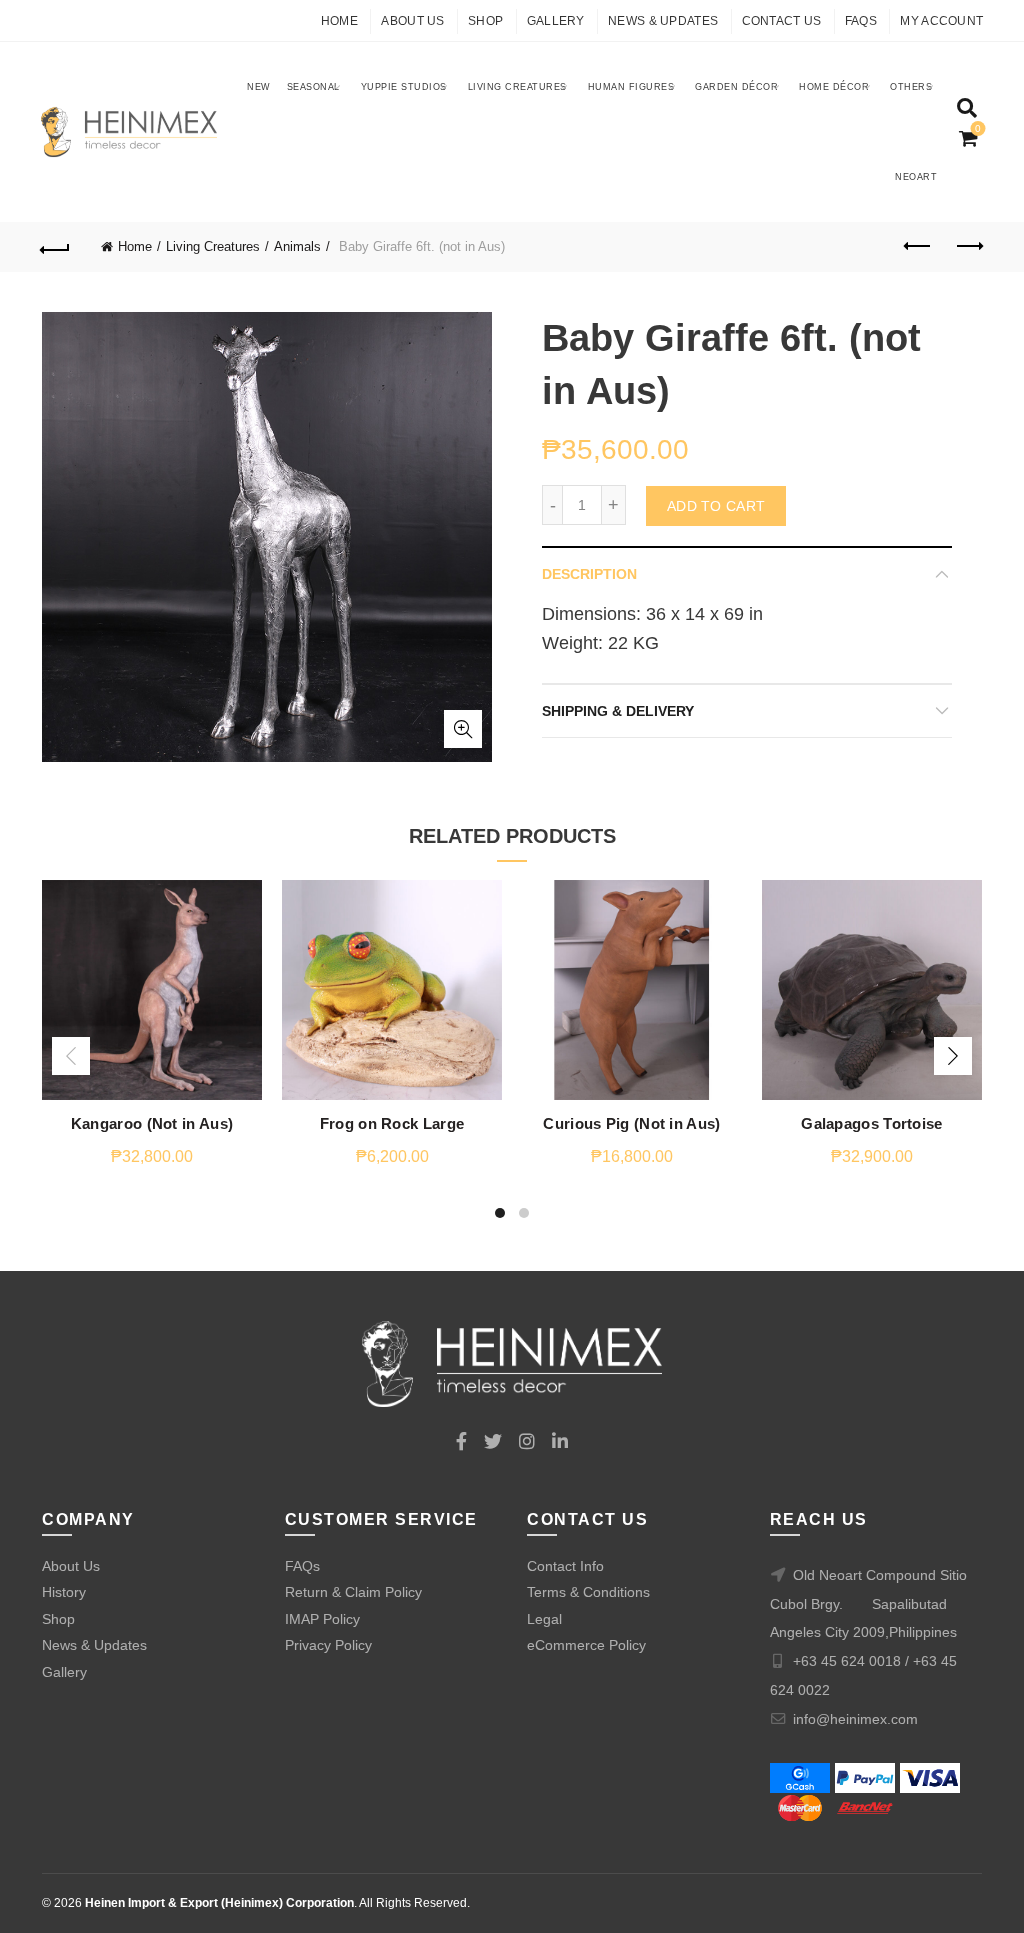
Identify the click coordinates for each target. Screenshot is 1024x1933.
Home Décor (834, 87)
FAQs (861, 21)
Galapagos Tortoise (871, 1123)
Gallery (556, 21)
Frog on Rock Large (392, 1123)
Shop (485, 21)
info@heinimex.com (855, 1719)
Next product (968, 247)
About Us (412, 21)
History (64, 1592)
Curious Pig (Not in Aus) (631, 1123)
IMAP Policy (322, 1619)
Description (589, 574)
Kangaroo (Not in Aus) (152, 1123)
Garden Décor (736, 87)
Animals (297, 246)
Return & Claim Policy (353, 1592)
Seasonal (313, 87)
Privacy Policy (328, 1645)
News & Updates (663, 21)
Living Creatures (517, 87)
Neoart (916, 177)
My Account (941, 21)
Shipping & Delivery (618, 711)
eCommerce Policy (586, 1645)
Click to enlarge (463, 729)
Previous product (918, 247)
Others (911, 87)
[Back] (56, 247)
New (259, 87)
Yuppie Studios (404, 87)
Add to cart (716, 506)
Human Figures (631, 87)
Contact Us (782, 21)
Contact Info (565, 1566)
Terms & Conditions (588, 1592)
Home (339, 21)
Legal (544, 1619)
